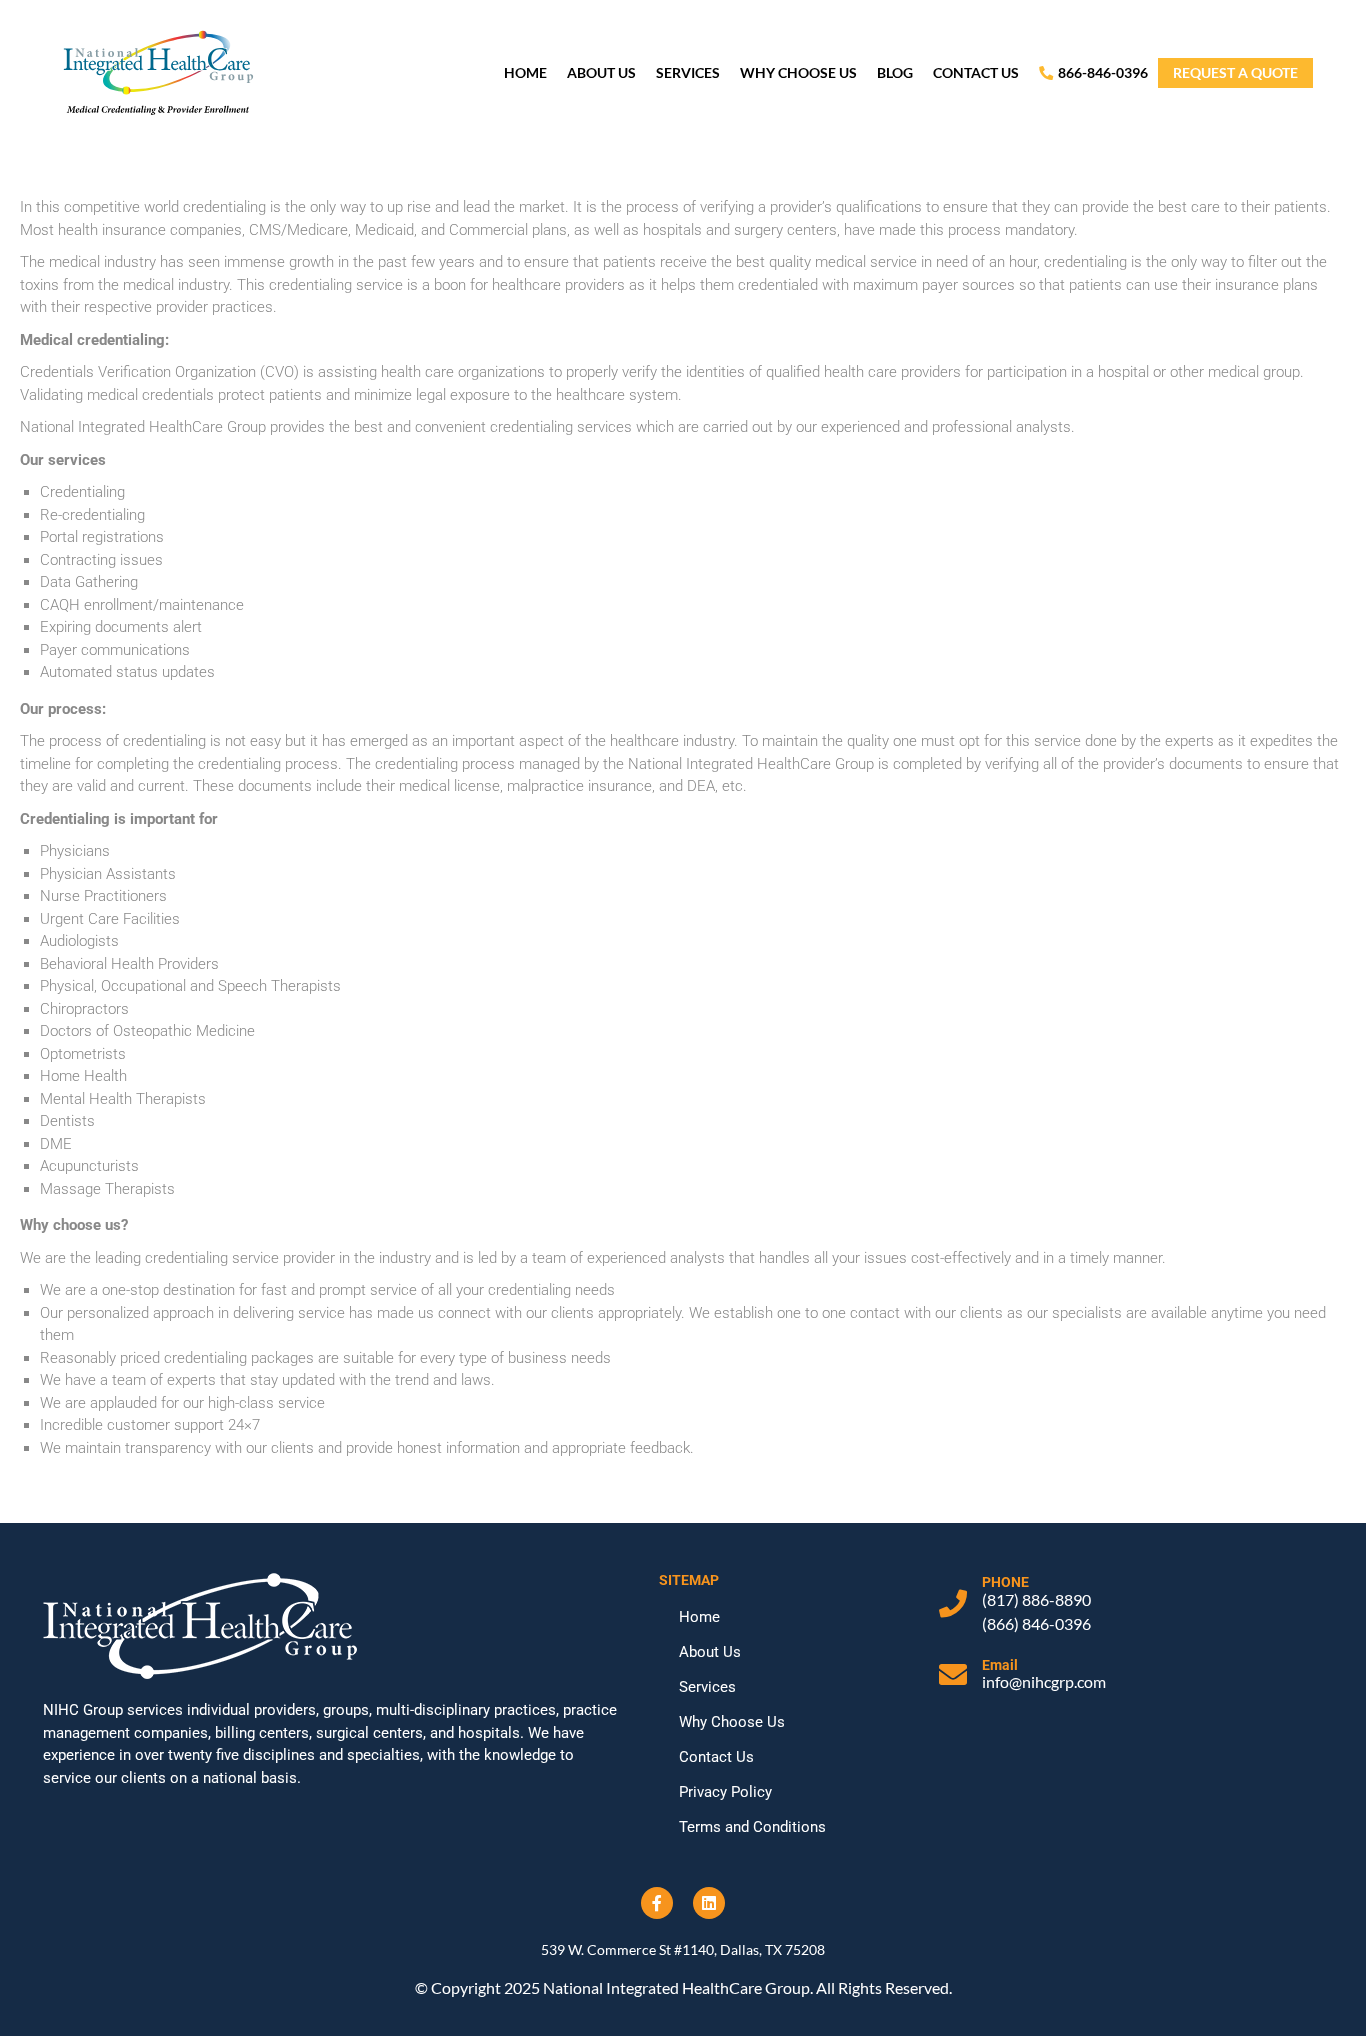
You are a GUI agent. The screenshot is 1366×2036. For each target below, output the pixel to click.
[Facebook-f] (657, 1903)
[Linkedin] (709, 1903)
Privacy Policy (725, 1792)
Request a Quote (1235, 72)
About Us (601, 72)
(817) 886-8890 (1036, 1599)
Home (525, 72)
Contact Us (976, 72)
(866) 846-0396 (1036, 1623)
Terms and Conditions (752, 1827)
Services (688, 72)
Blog (895, 72)
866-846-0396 (1103, 72)
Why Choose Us (798, 72)
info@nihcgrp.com (1044, 1681)
